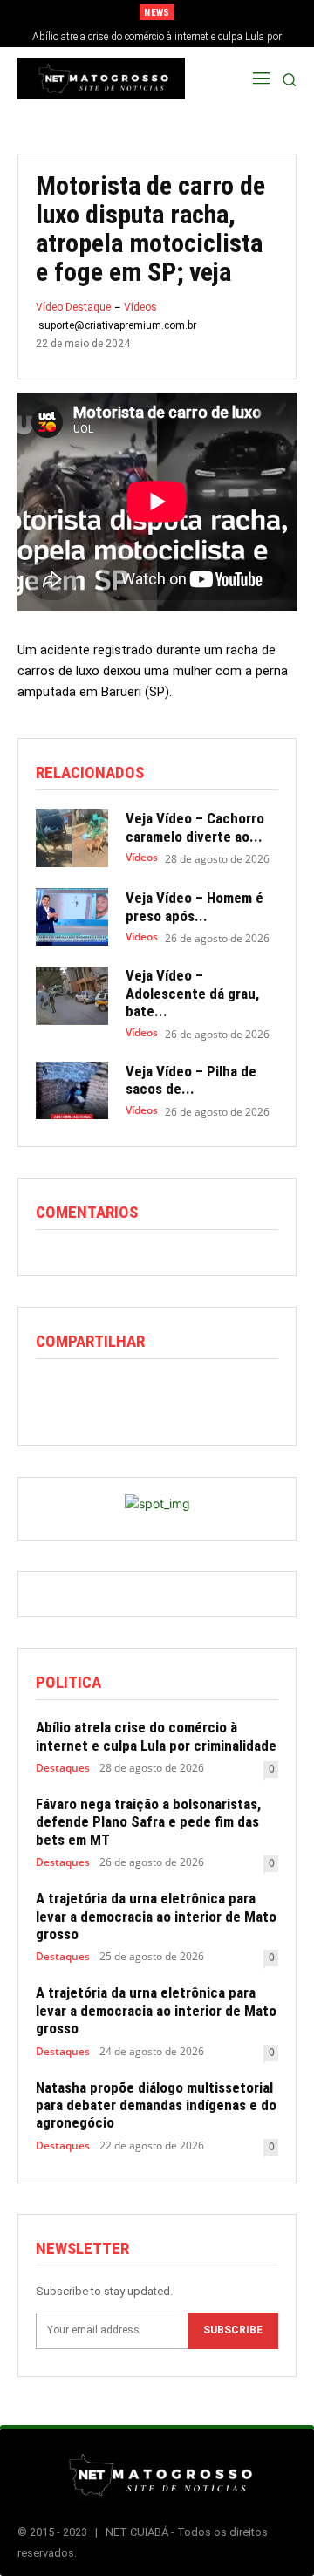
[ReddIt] (133, 1395)
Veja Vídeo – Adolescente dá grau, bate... (192, 993)
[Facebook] (53, 1395)
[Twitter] (93, 1395)
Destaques (63, 1768)
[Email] (174, 1395)
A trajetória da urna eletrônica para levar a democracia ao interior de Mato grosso (156, 1916)
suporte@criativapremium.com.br (117, 325)
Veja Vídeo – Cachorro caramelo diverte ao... (195, 827)
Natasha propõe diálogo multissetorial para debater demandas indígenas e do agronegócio (156, 2105)
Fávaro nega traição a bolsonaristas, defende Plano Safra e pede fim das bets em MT (148, 1822)
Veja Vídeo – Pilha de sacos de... (191, 1080)
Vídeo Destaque (73, 307)
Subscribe (233, 2330)
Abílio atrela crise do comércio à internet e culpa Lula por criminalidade (156, 1736)
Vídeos (140, 307)
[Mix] (214, 1395)
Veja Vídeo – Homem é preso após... (195, 906)
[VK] (254, 1395)
